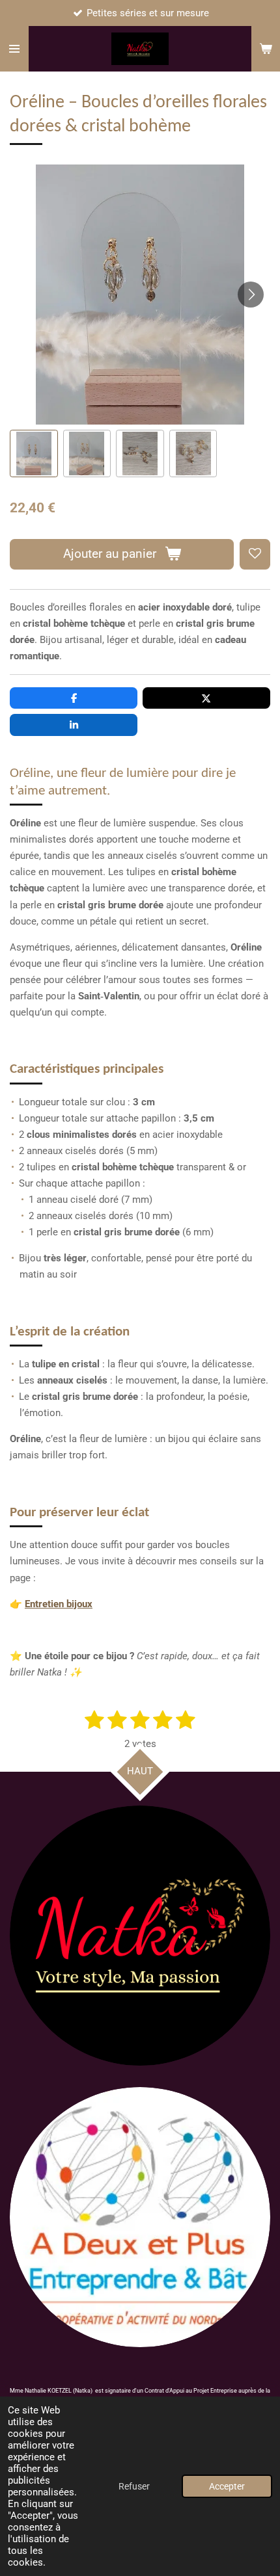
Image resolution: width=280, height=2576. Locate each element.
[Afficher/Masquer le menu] (14, 49)
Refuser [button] (134, 2486)
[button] (34, 454)
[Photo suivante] (251, 295)
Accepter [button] (227, 2486)
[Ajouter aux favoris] (255, 554)
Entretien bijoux (59, 1604)
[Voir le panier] (266, 49)
